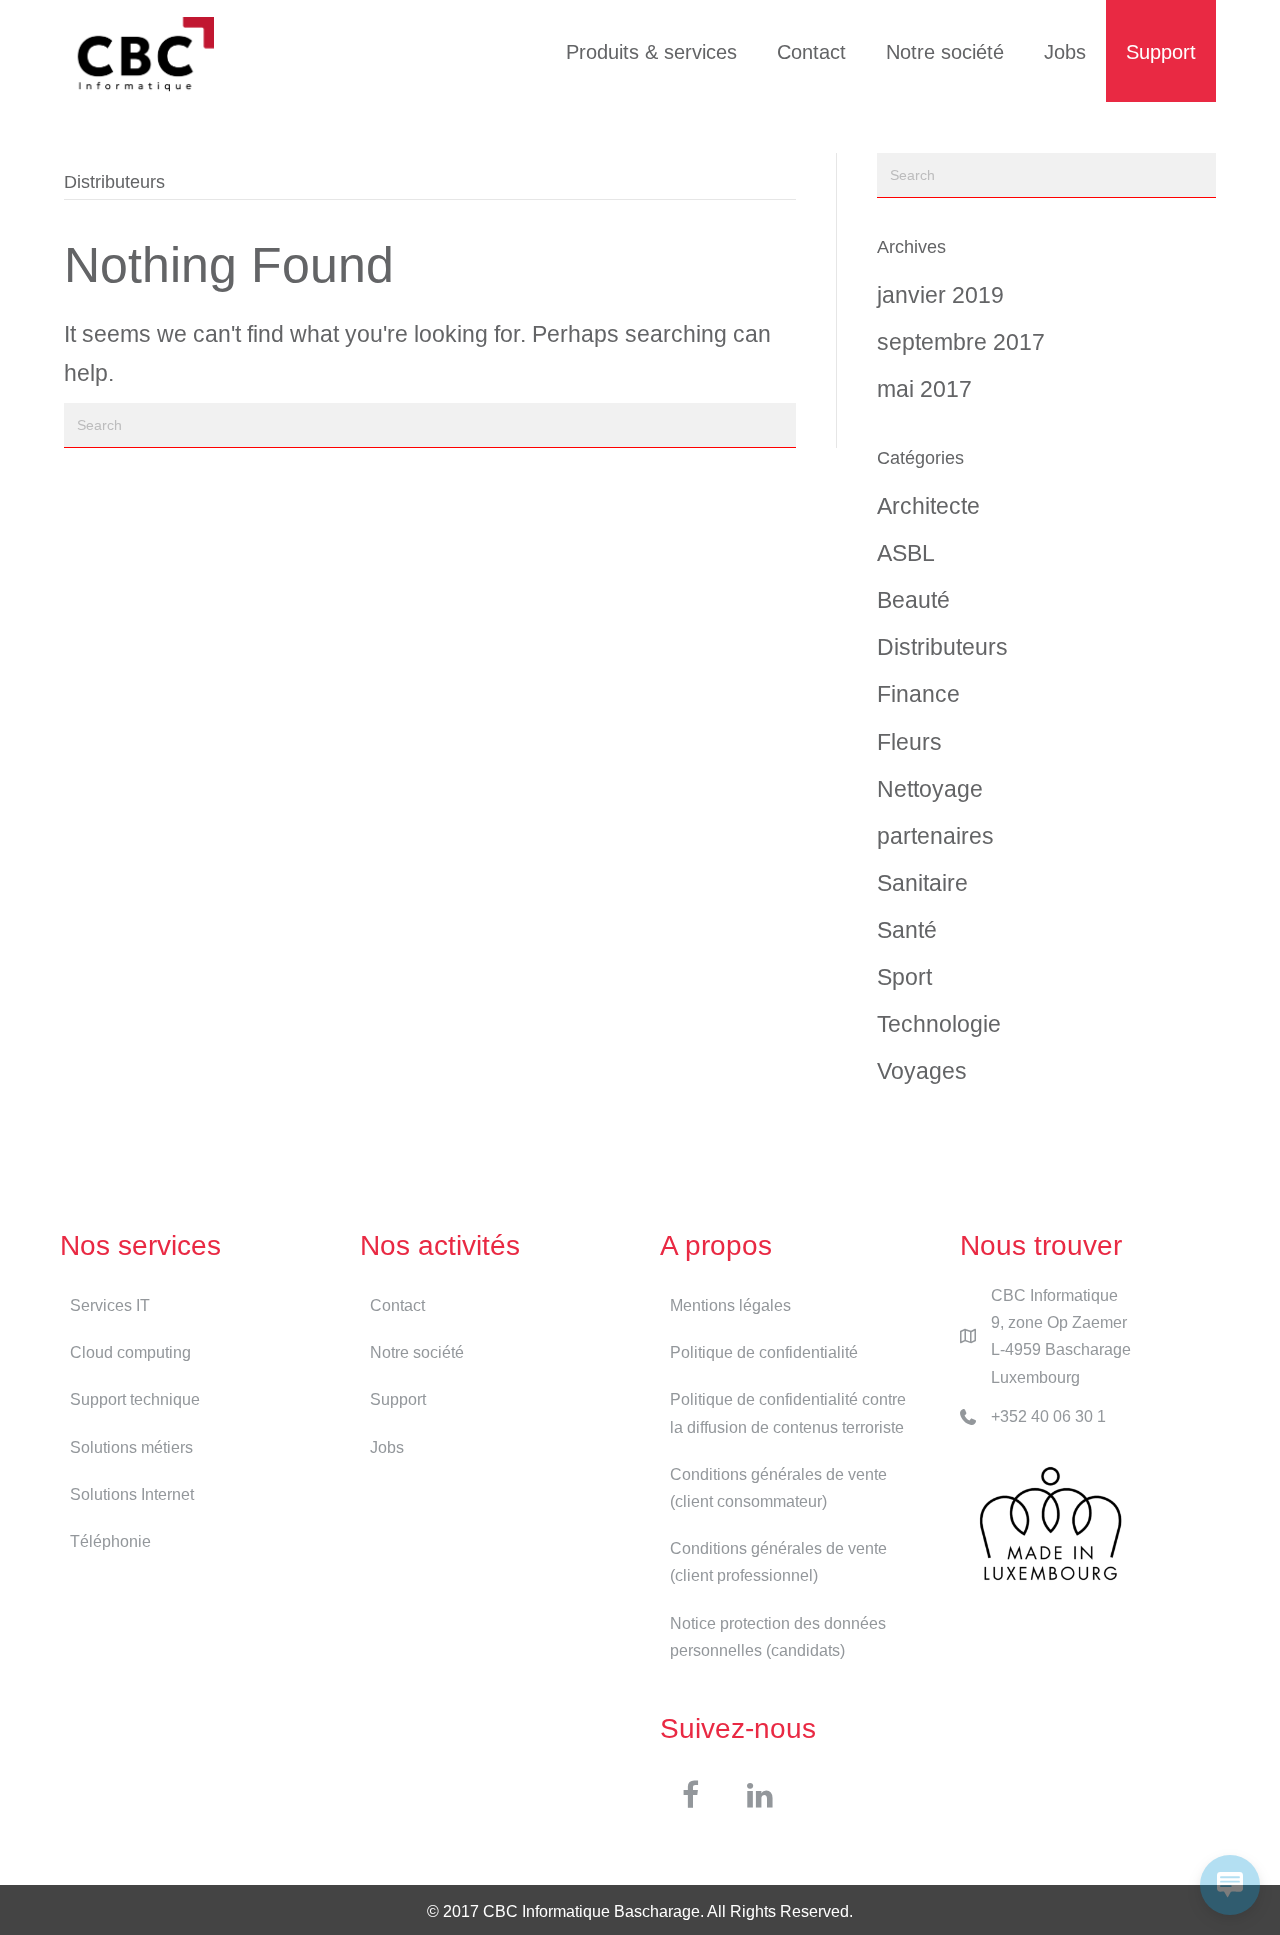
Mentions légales (730, 1305)
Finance (918, 694)
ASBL (906, 553)
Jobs (1065, 52)
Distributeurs (942, 647)
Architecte (928, 506)
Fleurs (909, 742)
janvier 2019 (940, 295)
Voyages (922, 1071)
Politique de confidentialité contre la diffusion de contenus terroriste (788, 1413)
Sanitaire (922, 883)
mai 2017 (924, 389)
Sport (904, 977)
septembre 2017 (961, 342)
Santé (907, 930)
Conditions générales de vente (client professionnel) (778, 1562)
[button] (690, 1795)
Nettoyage (930, 789)
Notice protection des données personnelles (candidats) (778, 1637)
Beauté (913, 600)
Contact (811, 52)
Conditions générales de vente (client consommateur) (778, 1488)
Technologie (939, 1024)
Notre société (945, 52)
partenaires (935, 836)
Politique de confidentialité (764, 1352)
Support (1161, 52)
